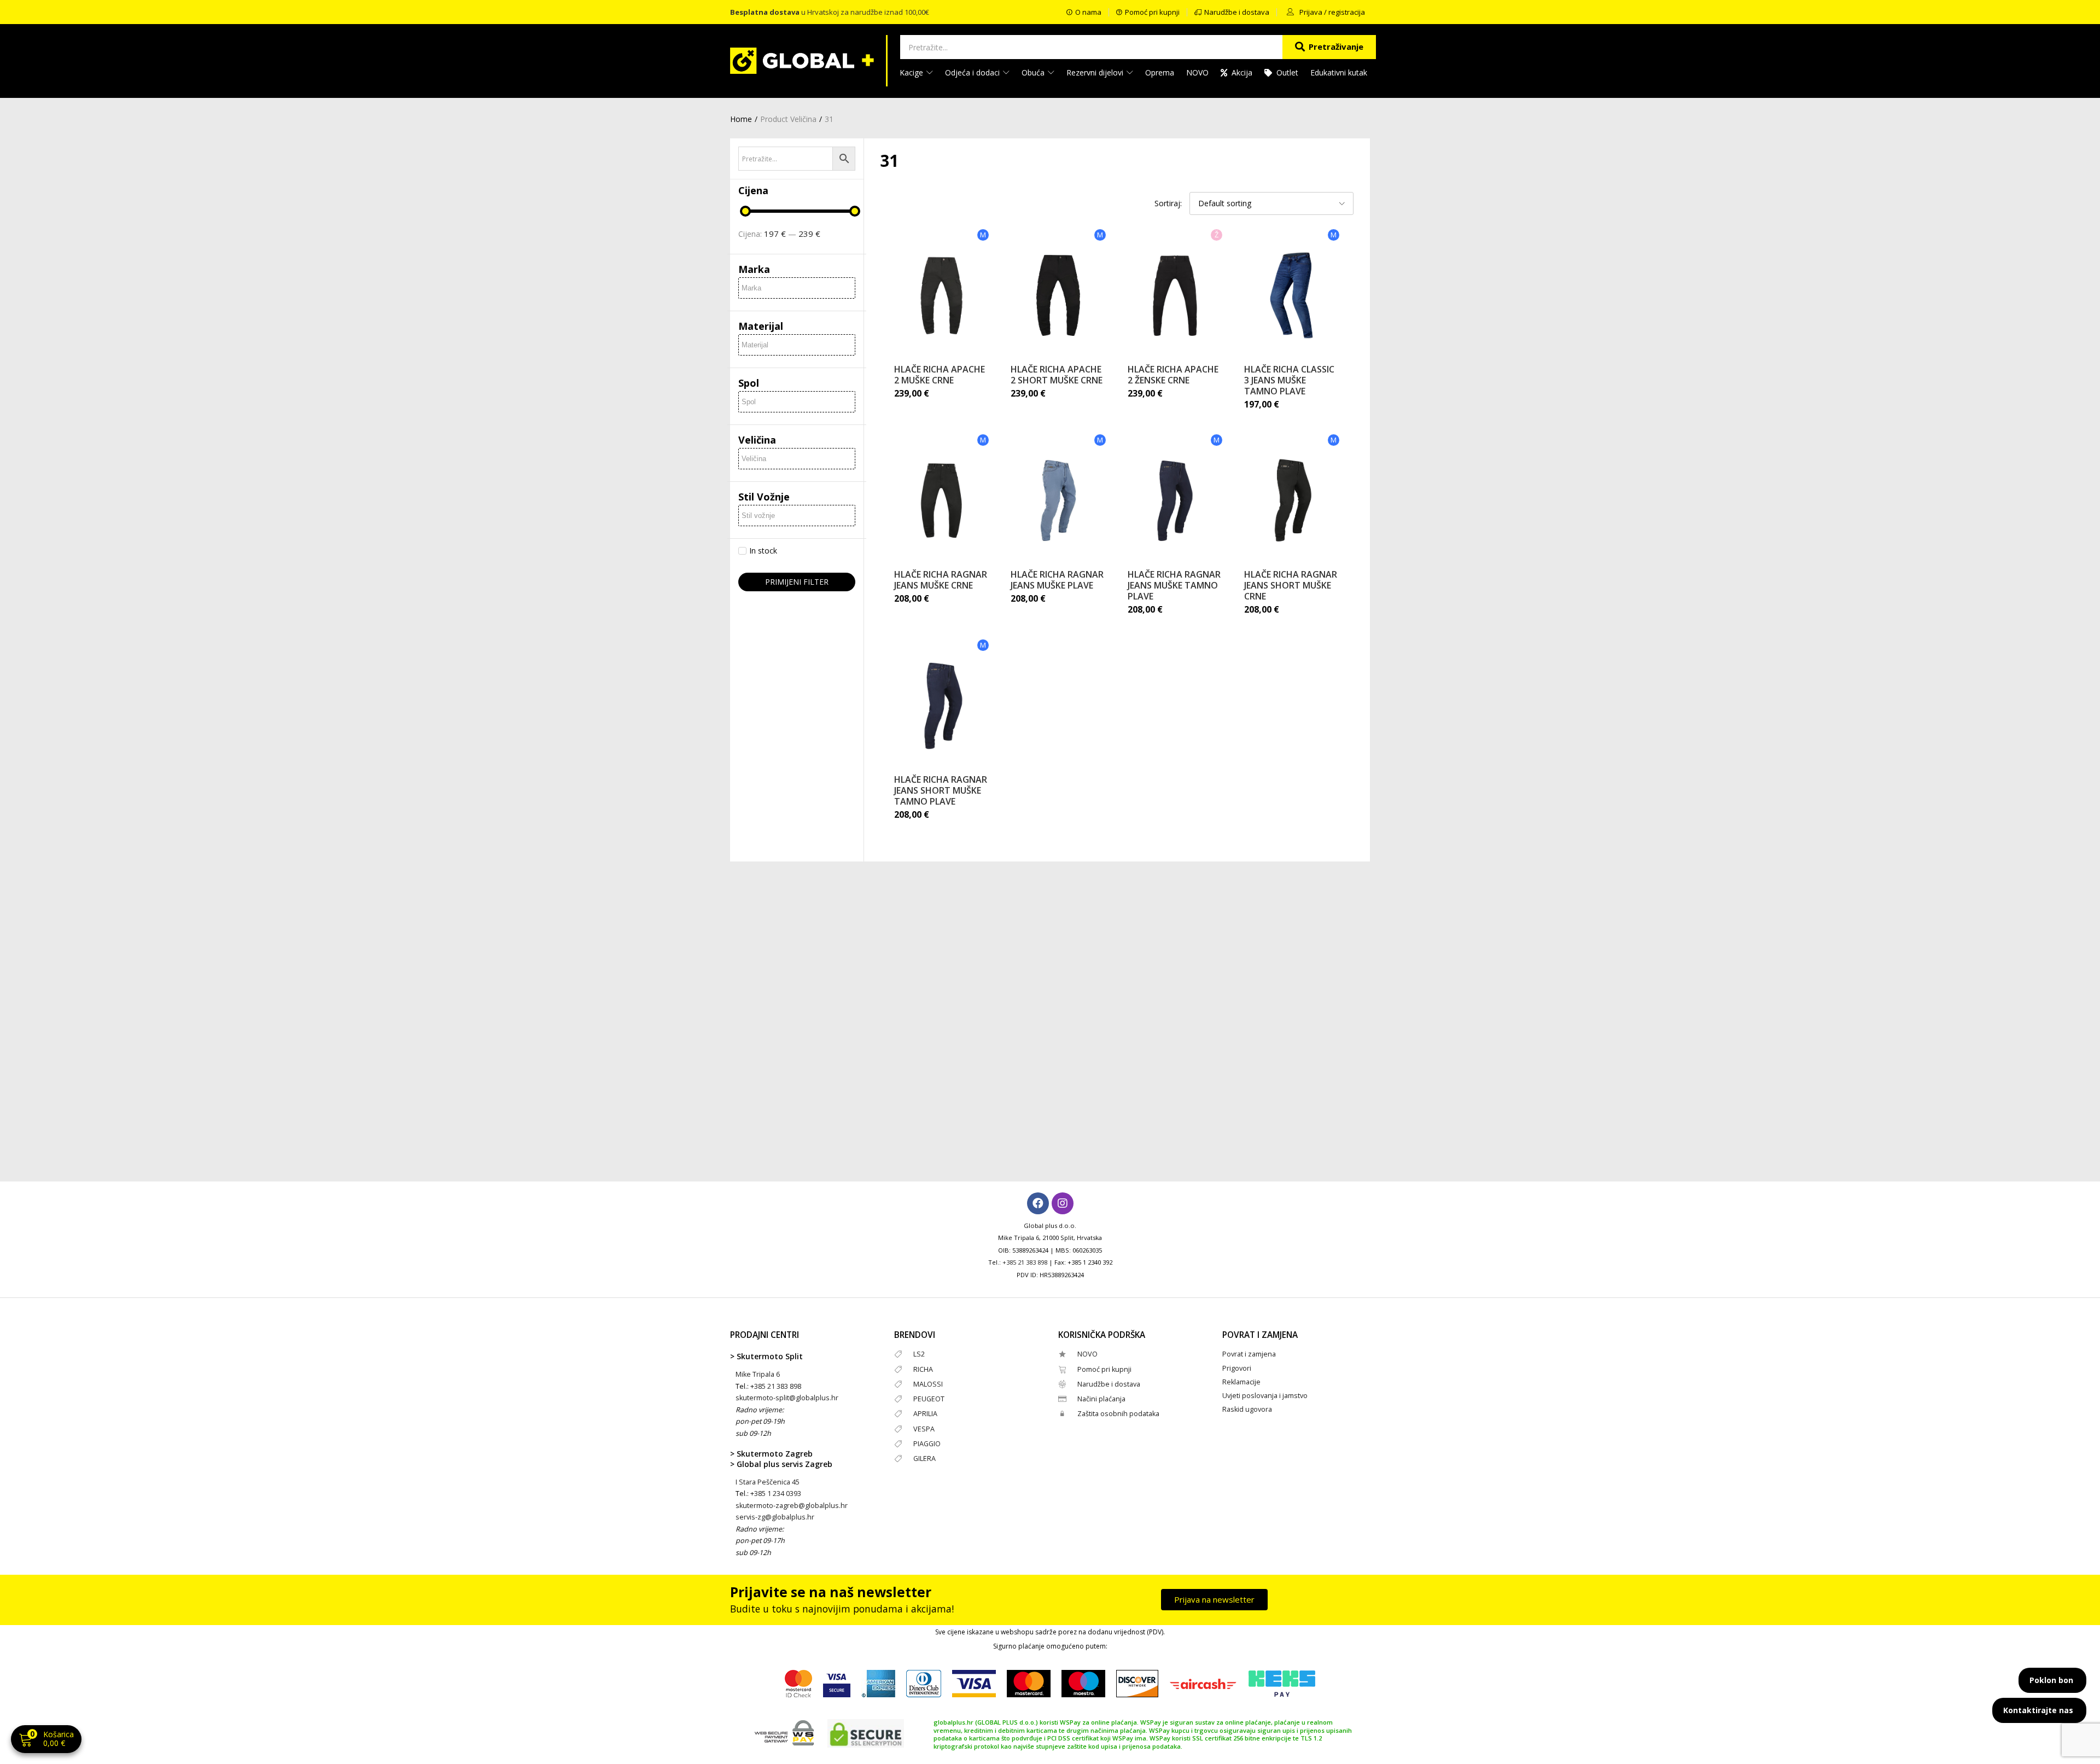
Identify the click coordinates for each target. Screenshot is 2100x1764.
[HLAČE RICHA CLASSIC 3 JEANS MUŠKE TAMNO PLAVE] (1292, 295)
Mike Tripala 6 (758, 1374)
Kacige (912, 72)
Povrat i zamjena (1249, 1354)
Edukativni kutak (1339, 72)
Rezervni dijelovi (1096, 72)
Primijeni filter (797, 582)
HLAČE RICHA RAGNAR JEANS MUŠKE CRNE (941, 580)
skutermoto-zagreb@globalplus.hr (792, 1506)
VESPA (924, 1429)
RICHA (923, 1369)
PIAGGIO (927, 1444)
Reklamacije (1241, 1382)
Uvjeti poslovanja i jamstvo (1265, 1396)
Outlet (1287, 72)
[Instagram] (1063, 1203)
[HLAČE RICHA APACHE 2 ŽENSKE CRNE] (1175, 295)
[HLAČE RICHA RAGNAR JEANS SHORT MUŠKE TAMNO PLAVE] (942, 706)
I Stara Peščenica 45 (768, 1482)
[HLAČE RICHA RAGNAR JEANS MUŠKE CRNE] (942, 500)
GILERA (924, 1459)
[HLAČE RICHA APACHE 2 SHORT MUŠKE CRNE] (1058, 295)
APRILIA (925, 1414)
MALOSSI (928, 1384)
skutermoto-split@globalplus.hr (787, 1398)
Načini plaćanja (1101, 1399)
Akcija (1242, 72)
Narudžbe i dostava (1109, 1384)
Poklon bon (2051, 1680)
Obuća (1034, 72)
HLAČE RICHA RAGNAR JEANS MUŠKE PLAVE (1057, 580)
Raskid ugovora (1247, 1409)
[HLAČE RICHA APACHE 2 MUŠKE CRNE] (942, 295)
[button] (46, 1740)
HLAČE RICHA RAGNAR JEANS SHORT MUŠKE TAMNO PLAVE (941, 790)
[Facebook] (1038, 1203)
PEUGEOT (929, 1399)
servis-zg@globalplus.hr (775, 1517)
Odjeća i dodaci (973, 72)
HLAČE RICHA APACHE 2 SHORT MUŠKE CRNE (1057, 375)
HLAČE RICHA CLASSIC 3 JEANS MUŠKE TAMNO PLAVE (1289, 380)
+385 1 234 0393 (776, 1494)
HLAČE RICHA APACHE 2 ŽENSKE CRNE (1173, 375)
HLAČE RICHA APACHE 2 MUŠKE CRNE (940, 375)
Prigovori (1237, 1368)
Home (741, 119)
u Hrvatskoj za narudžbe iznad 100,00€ (830, 12)
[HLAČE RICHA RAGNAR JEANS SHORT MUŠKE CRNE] (1292, 500)
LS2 (919, 1354)
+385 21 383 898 (1025, 1262)
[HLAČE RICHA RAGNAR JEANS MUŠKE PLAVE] (1058, 500)
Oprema (1160, 72)
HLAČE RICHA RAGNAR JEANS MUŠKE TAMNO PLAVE (1174, 585)
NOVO (1197, 72)
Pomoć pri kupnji (1104, 1369)
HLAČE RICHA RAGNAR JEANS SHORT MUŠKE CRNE (1291, 585)
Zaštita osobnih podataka (1118, 1414)
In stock (763, 551)
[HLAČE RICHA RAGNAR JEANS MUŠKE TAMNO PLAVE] (1175, 500)
